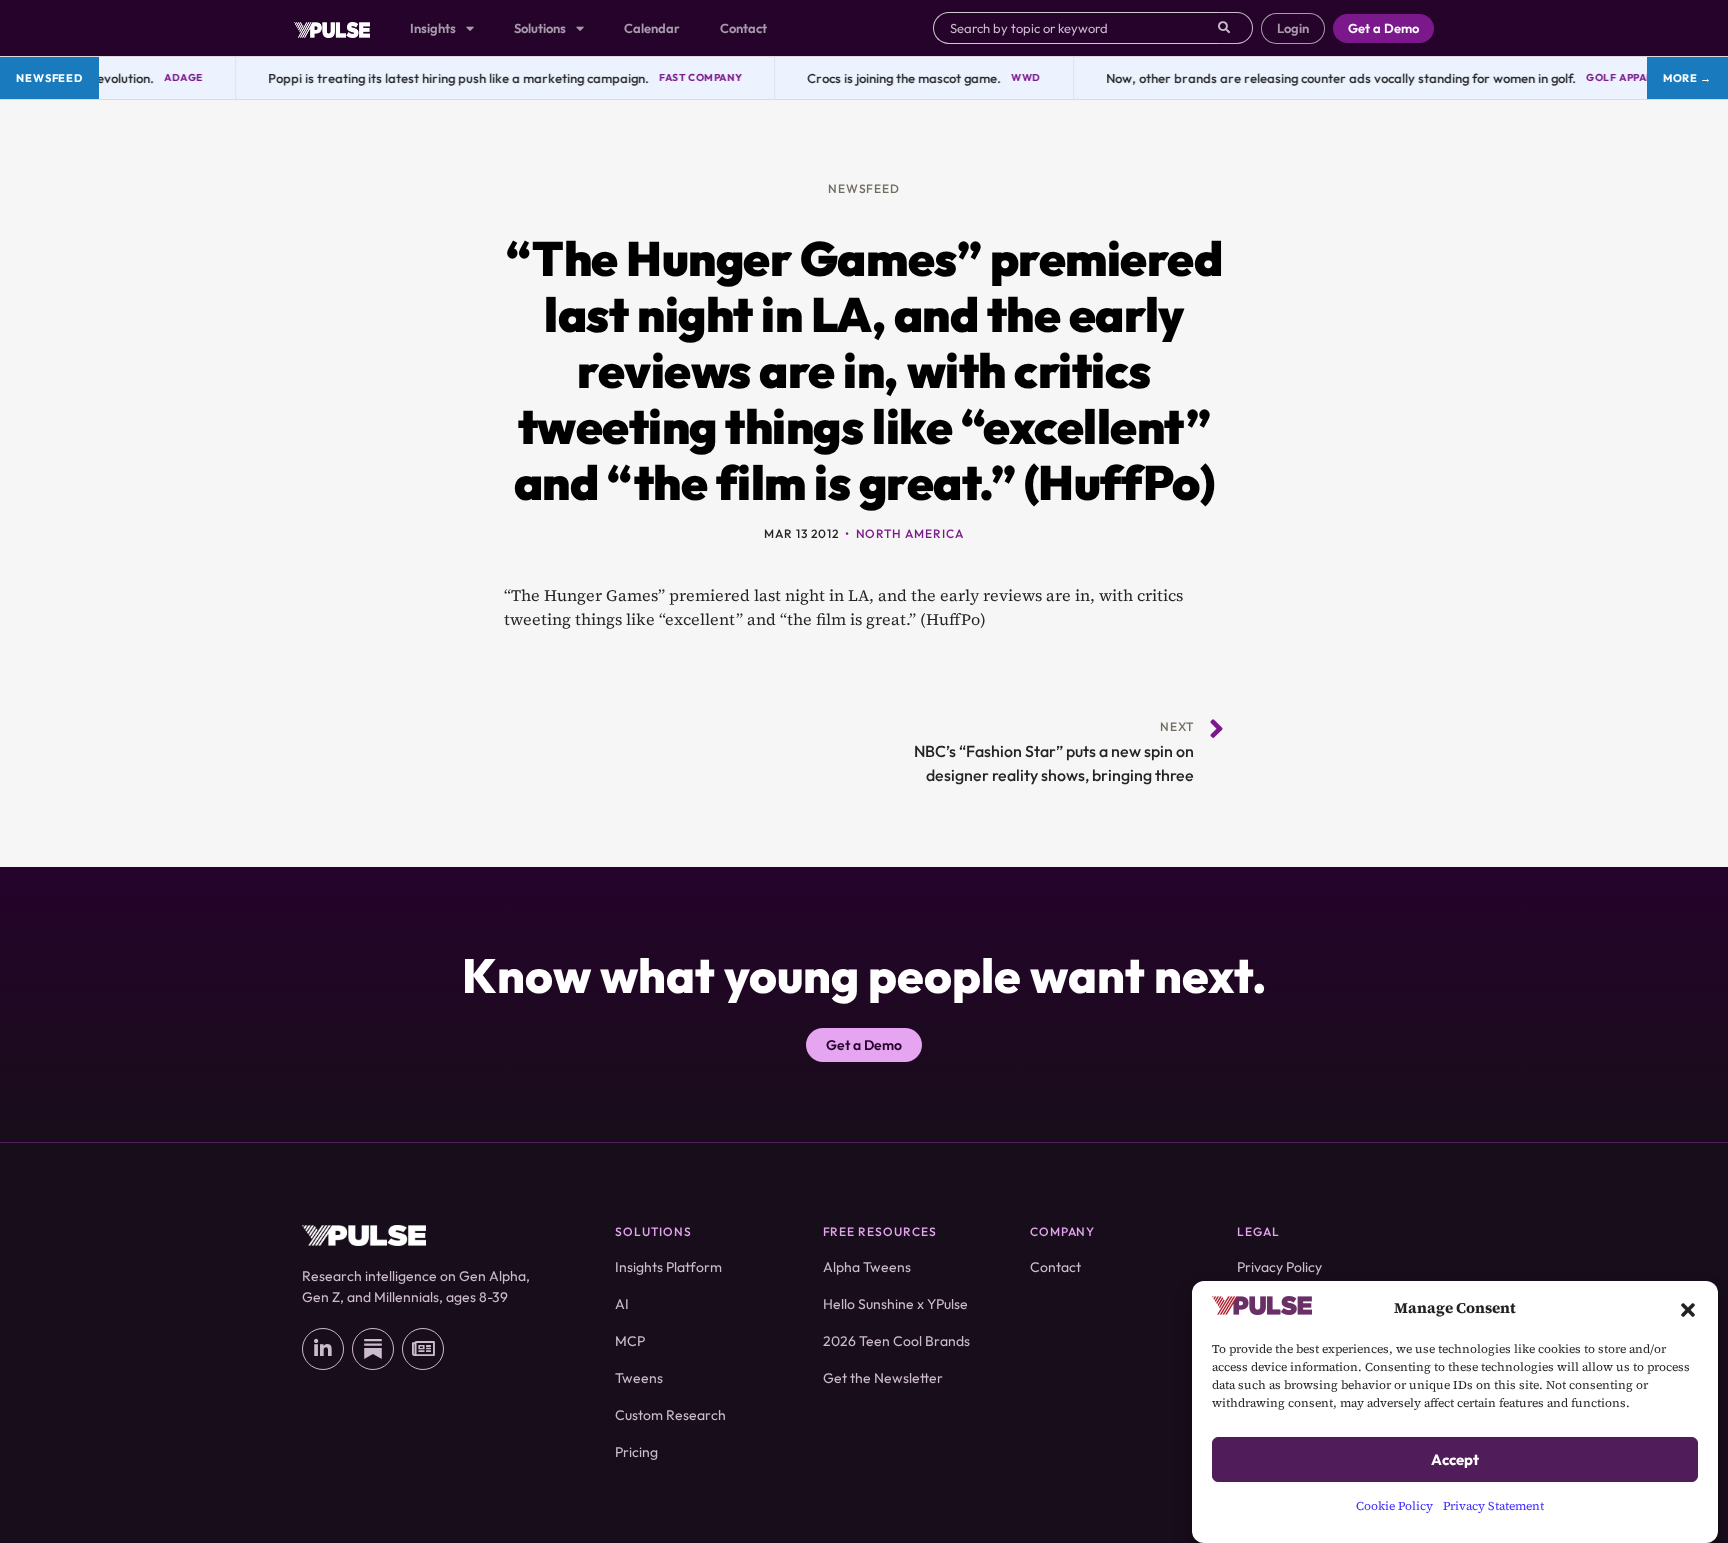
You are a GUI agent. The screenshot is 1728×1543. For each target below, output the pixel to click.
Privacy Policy (1279, 1267)
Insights (433, 28)
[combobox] (1075, 28)
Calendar (652, 28)
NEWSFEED (864, 188)
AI (622, 1304)
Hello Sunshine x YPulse (895, 1304)
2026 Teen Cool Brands (896, 1341)
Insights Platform (668, 1267)
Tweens (639, 1378)
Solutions (540, 28)
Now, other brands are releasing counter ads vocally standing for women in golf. (1322, 78)
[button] (1688, 1308)
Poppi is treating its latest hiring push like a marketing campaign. (439, 78)
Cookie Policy (1394, 1506)
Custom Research (670, 1415)
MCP (630, 1341)
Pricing (636, 1452)
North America (910, 533)
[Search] (1235, 28)
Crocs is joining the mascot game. (885, 78)
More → (1687, 78)
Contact (743, 28)
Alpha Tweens (867, 1267)
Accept (1455, 1459)
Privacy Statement (1493, 1506)
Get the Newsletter (883, 1378)
